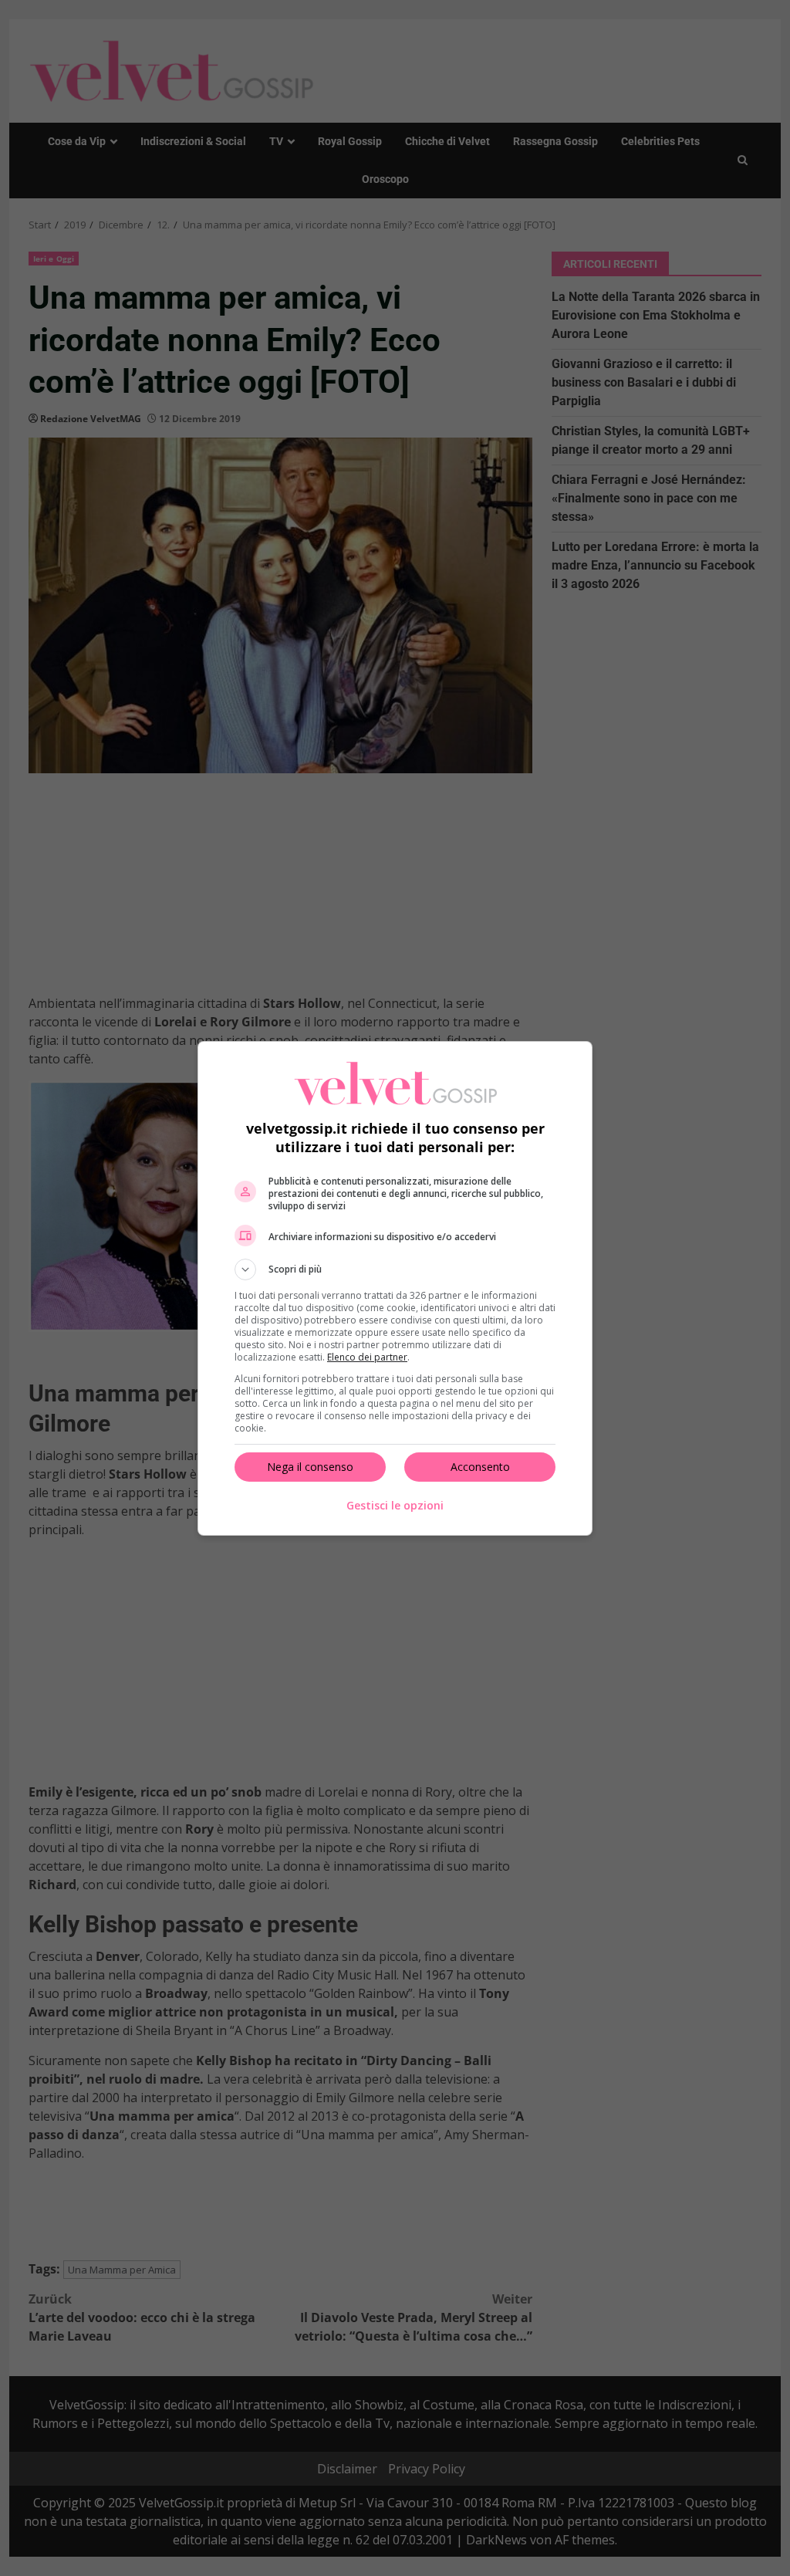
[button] (395, 1269)
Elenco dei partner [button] (367, 1357)
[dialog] (395, 1288)
